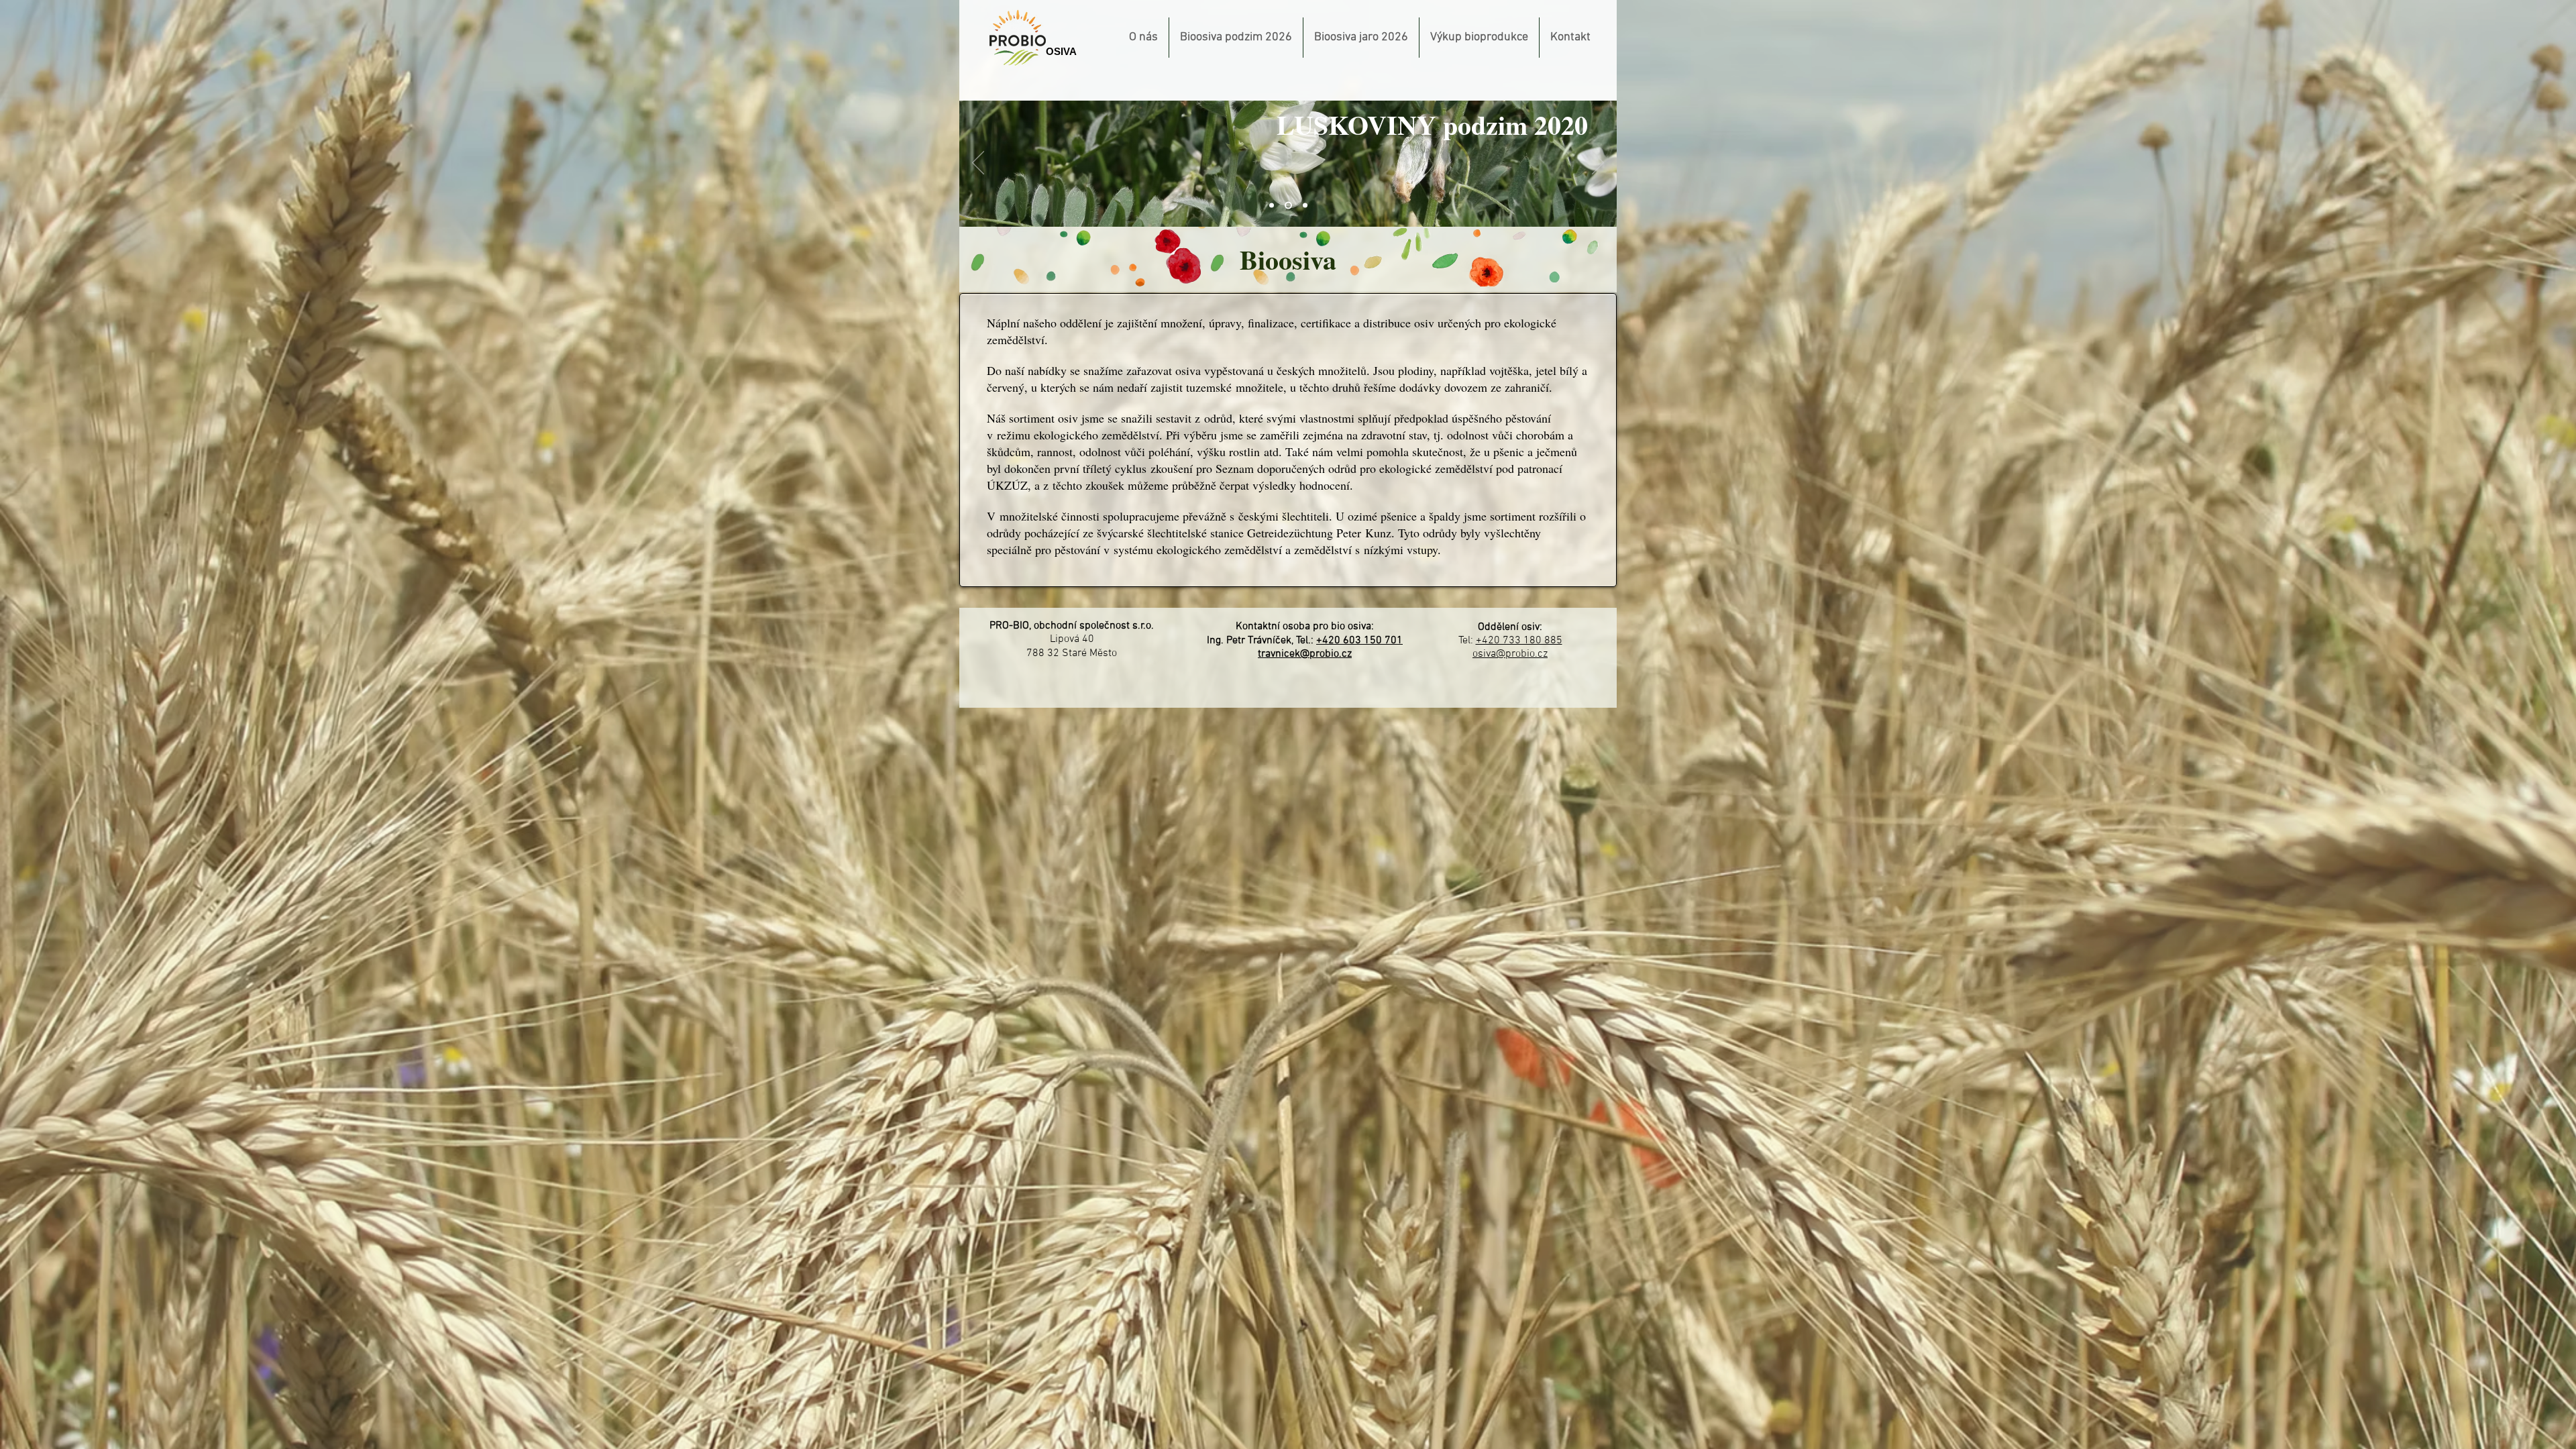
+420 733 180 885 (1519, 641)
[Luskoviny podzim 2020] (1288, 206)
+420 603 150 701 (1359, 641)
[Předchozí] (978, 164)
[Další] (1598, 164)
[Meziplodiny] (1305, 206)
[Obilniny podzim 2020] (1272, 206)
